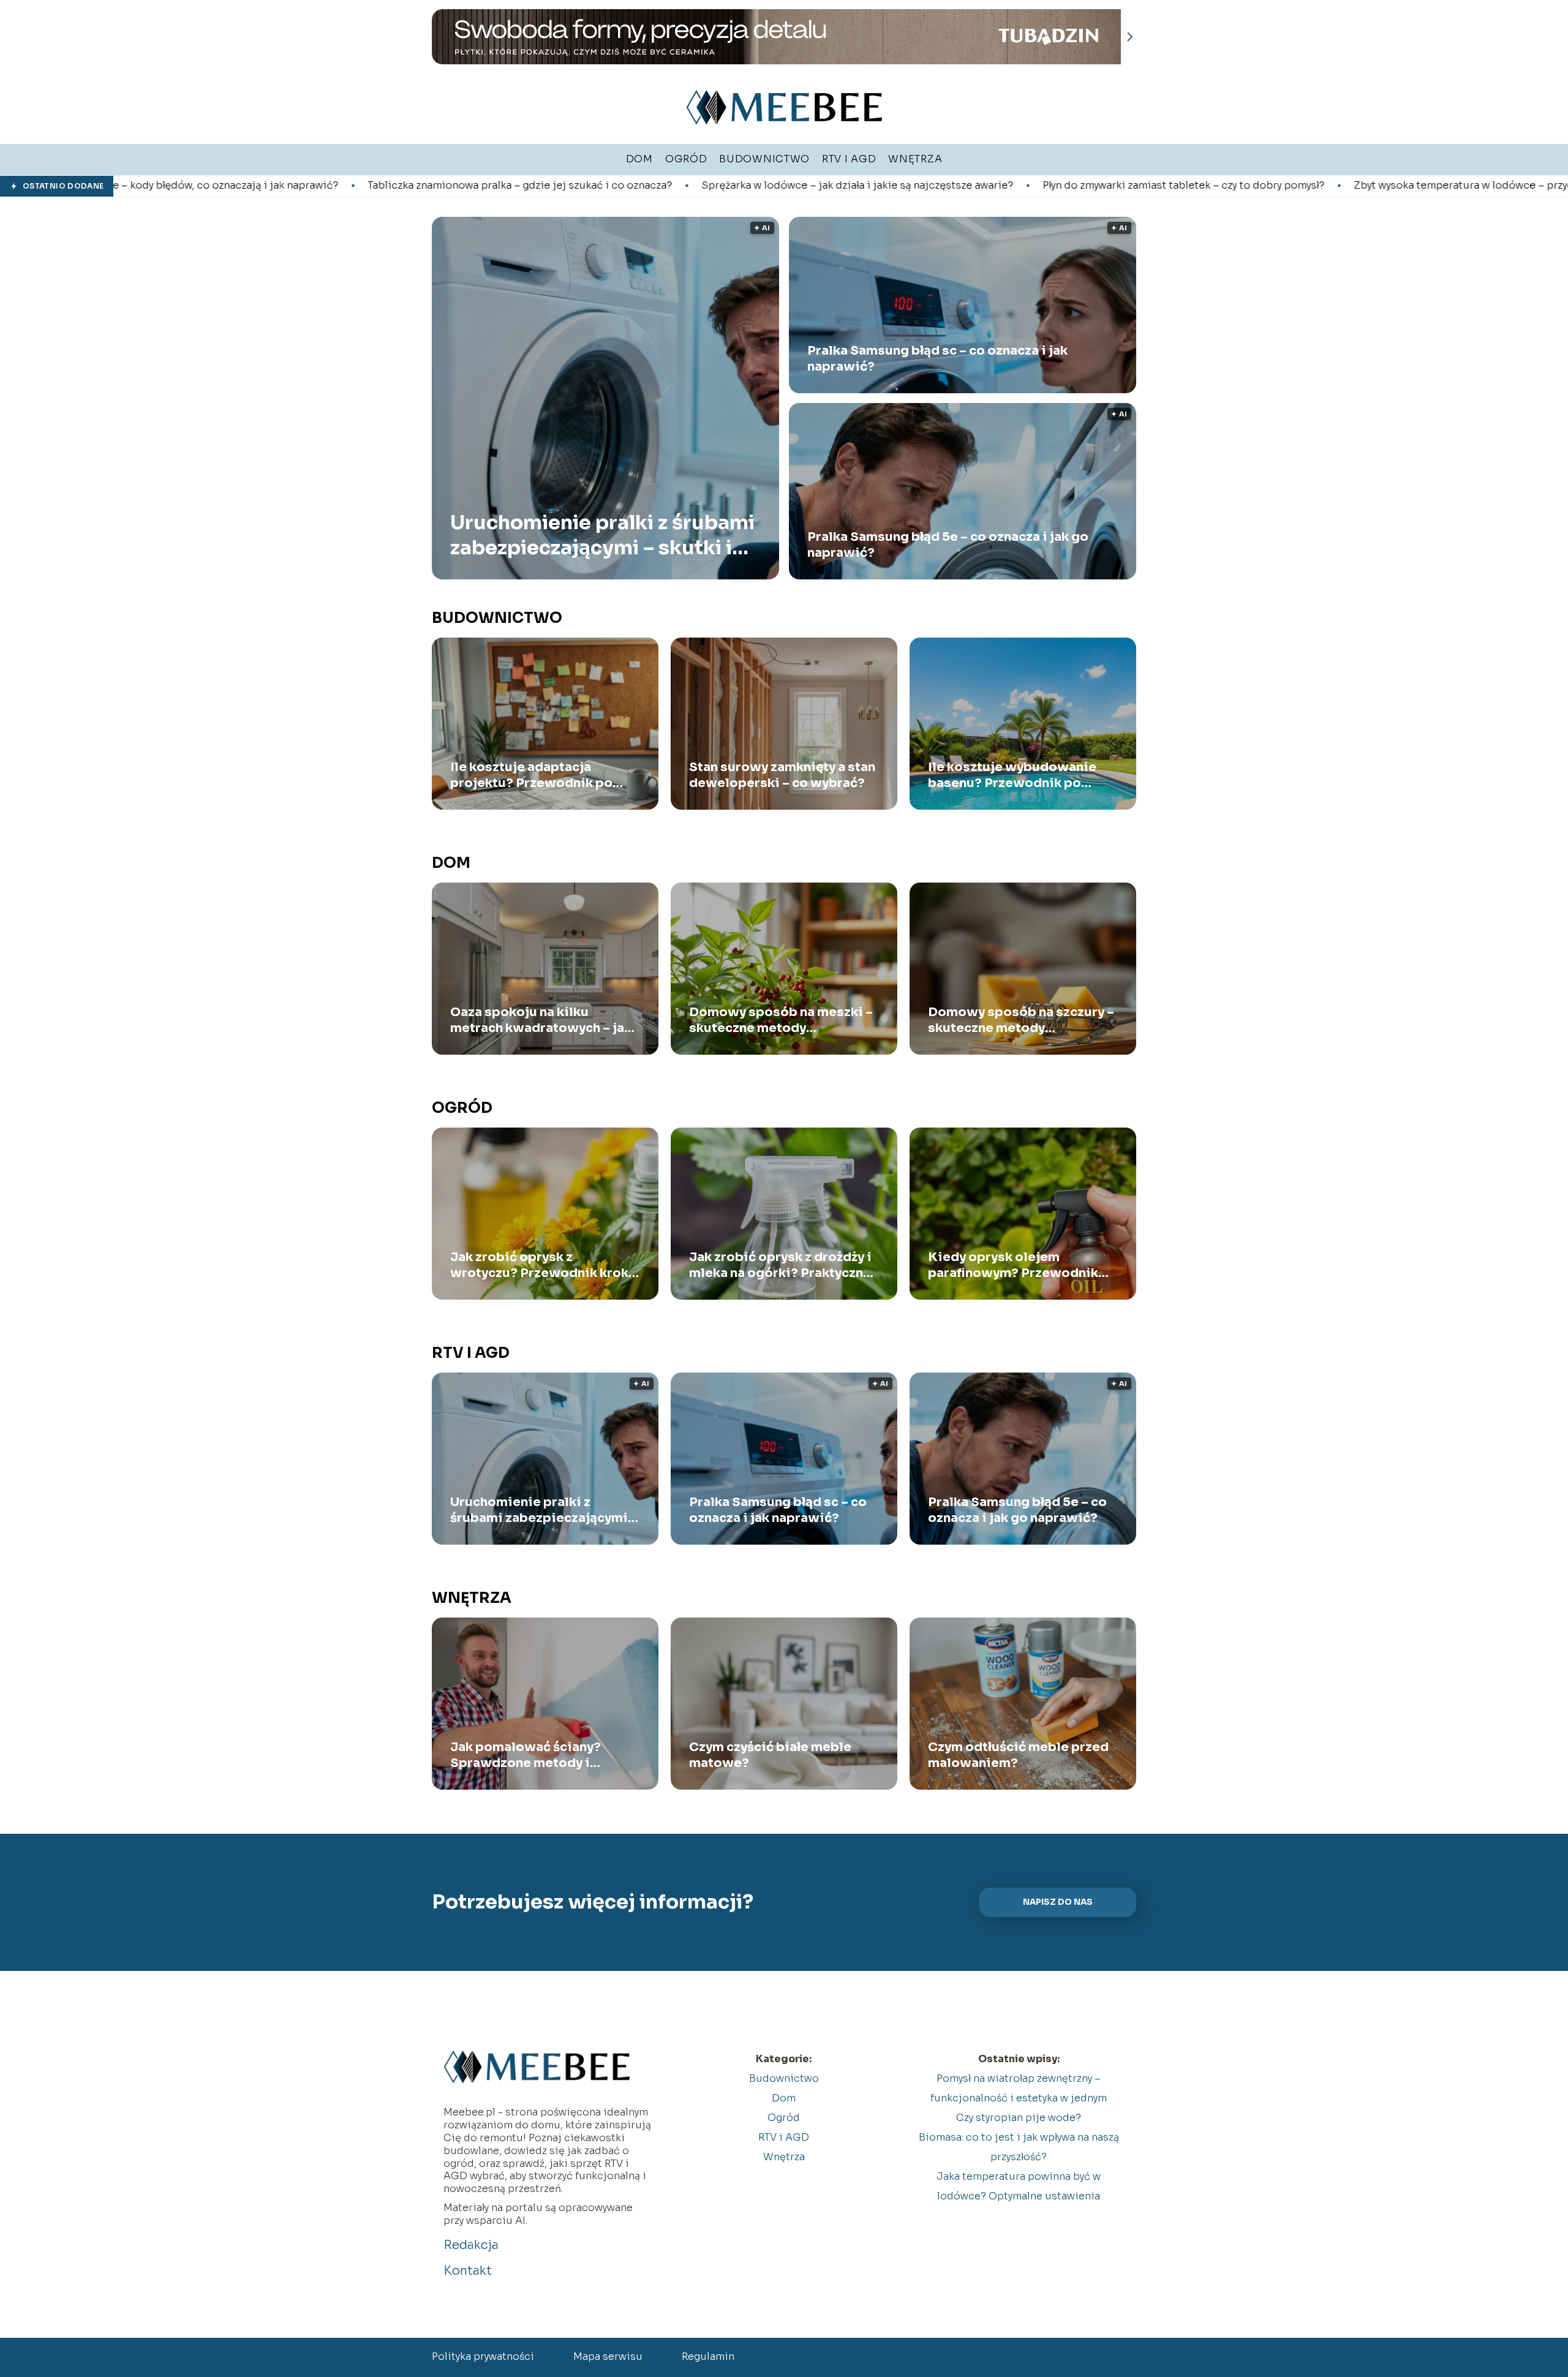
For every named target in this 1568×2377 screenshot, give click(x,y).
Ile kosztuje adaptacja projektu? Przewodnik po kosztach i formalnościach (533, 775)
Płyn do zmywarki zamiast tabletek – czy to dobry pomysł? (948, 186)
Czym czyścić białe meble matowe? (770, 1755)
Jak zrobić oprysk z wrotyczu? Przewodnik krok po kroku (539, 1265)
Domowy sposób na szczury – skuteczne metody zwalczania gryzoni (1021, 1020)
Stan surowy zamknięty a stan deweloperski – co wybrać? (782, 775)
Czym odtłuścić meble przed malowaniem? (1018, 1755)
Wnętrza (472, 1598)
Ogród (462, 1108)
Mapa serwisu (608, 2356)
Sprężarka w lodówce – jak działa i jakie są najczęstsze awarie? (622, 186)
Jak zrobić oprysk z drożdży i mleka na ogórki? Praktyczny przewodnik (780, 1265)
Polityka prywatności (483, 2356)
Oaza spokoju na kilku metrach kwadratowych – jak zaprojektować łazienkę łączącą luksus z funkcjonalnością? (541, 1020)
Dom (451, 863)
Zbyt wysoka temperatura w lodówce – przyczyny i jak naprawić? (1276, 186)
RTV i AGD (471, 1353)
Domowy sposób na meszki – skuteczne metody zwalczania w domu (781, 1020)
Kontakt (468, 2271)
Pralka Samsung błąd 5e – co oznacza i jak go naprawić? (948, 545)
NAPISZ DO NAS (1058, 1902)
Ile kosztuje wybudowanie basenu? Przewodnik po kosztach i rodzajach (1012, 775)
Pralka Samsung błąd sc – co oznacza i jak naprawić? (937, 359)
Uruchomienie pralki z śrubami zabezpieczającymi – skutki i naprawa (602, 535)
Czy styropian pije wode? (1019, 2118)
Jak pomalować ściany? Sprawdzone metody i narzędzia (526, 1755)
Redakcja (471, 2245)
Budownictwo (497, 618)
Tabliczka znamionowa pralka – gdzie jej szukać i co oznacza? (285, 186)
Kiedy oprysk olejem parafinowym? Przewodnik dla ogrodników (1013, 1265)
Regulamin (708, 2356)
